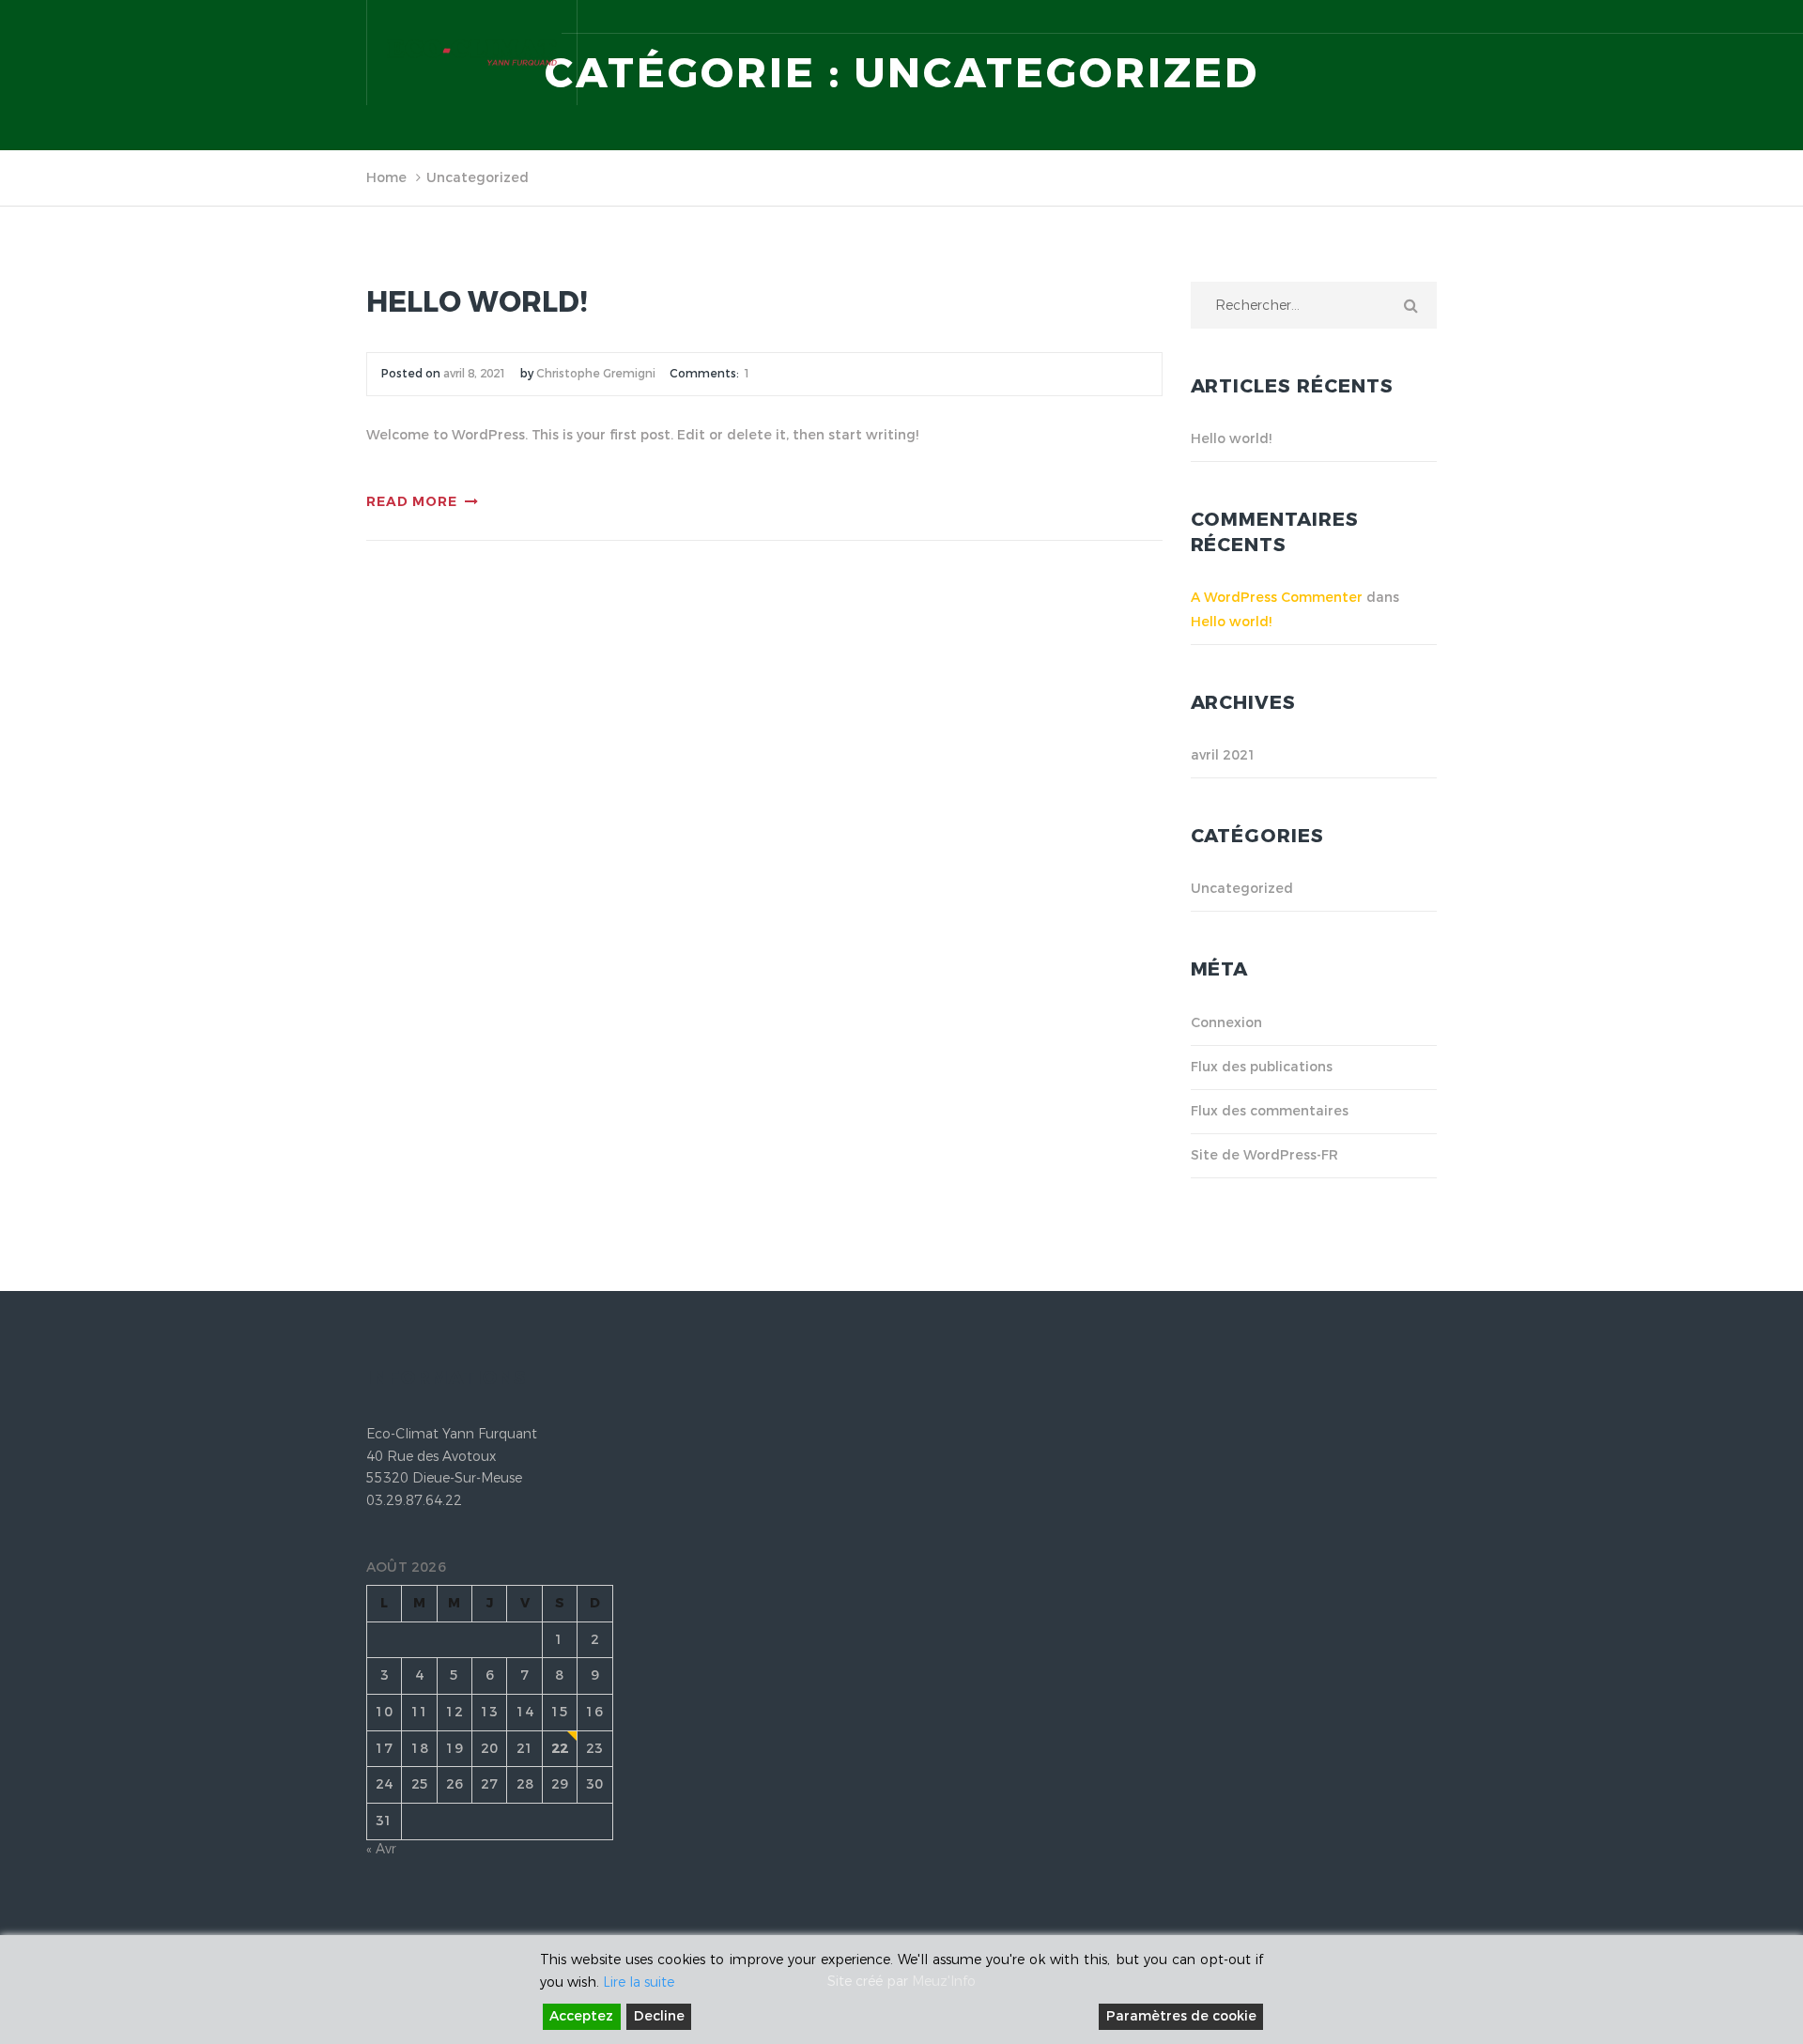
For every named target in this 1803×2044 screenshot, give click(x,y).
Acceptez (581, 2016)
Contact (1409, 184)
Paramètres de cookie (1181, 2016)
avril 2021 (1224, 755)
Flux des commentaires (1270, 1111)
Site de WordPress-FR (1264, 1155)
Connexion (1226, 1023)
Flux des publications (1262, 1067)
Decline (659, 2016)
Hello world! (477, 303)
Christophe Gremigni (596, 374)
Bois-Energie (1307, 184)
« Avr (381, 1849)
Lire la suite (639, 1983)
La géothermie (922, 184)
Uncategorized (1242, 889)
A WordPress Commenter (1277, 598)
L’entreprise (712, 184)
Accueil (615, 184)
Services (812, 184)
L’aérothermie (1184, 184)
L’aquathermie (1055, 184)
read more (412, 502)
